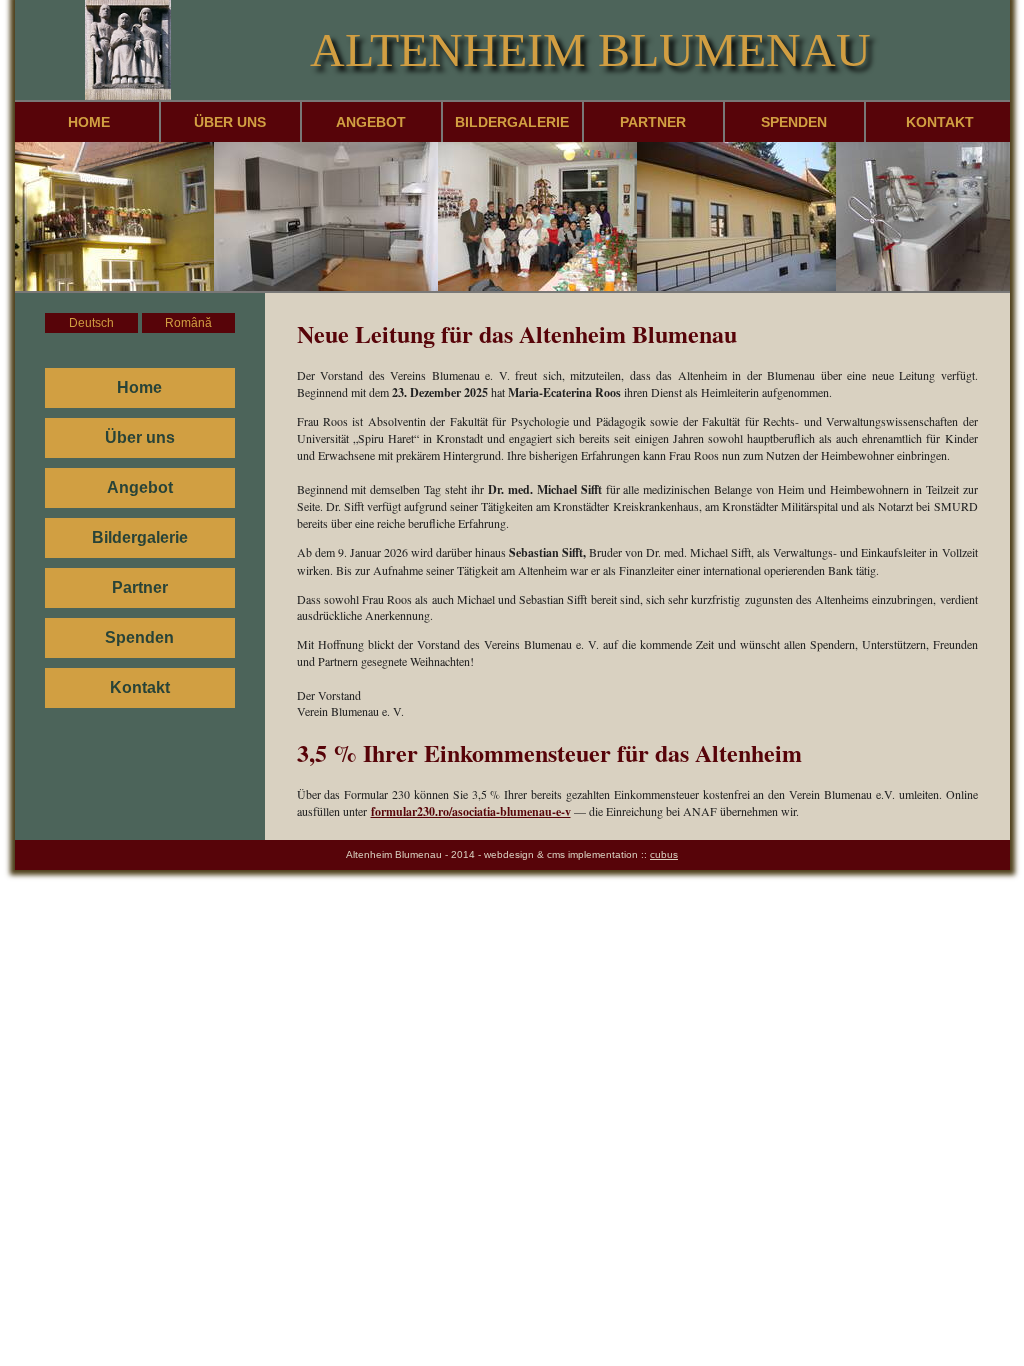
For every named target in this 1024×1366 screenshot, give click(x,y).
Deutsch (91, 323)
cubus (664, 854)
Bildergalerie (512, 122)
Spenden (794, 122)
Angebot (371, 122)
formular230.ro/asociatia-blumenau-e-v (471, 811)
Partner (653, 122)
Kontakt (940, 122)
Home (89, 122)
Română (188, 323)
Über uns (230, 122)
